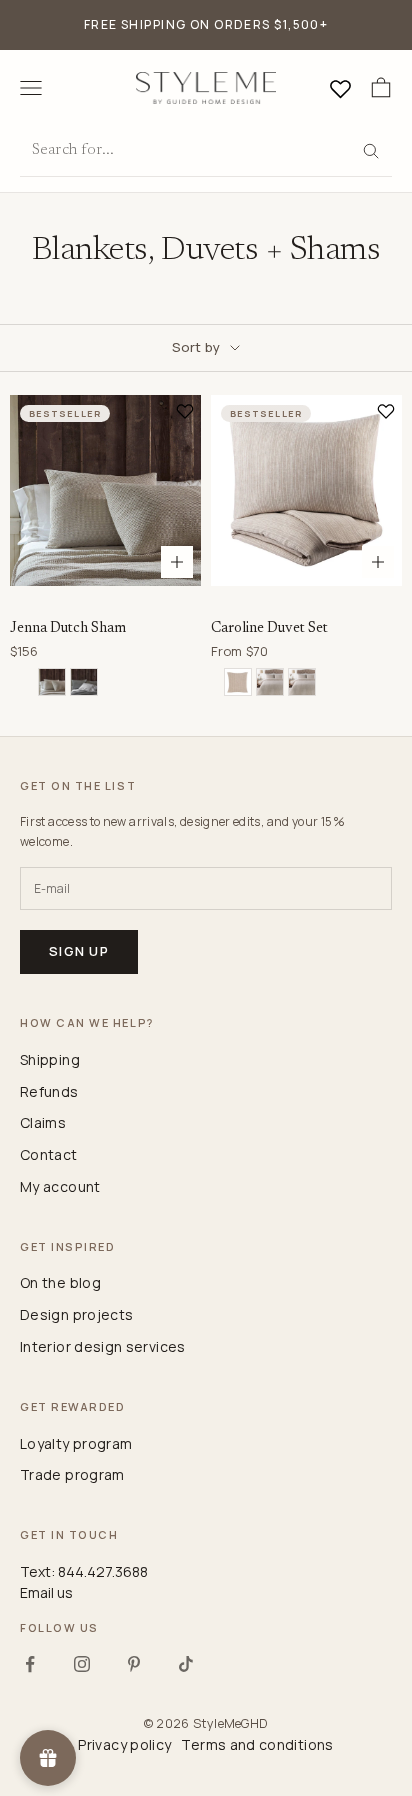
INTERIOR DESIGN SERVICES (103, 1346)
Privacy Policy (124, 1744)
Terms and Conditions (257, 1744)
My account (60, 1186)
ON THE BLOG (60, 1282)
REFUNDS (49, 1091)
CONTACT (49, 1154)
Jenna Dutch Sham (68, 628)
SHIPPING (50, 1059)
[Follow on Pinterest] (134, 1664)
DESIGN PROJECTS (76, 1314)
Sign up (79, 951)
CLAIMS (43, 1122)
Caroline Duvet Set (269, 628)
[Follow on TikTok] (186, 1664)
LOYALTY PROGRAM (76, 1443)
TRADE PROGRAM (72, 1474)
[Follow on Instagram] (82, 1664)
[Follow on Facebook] (30, 1664)
